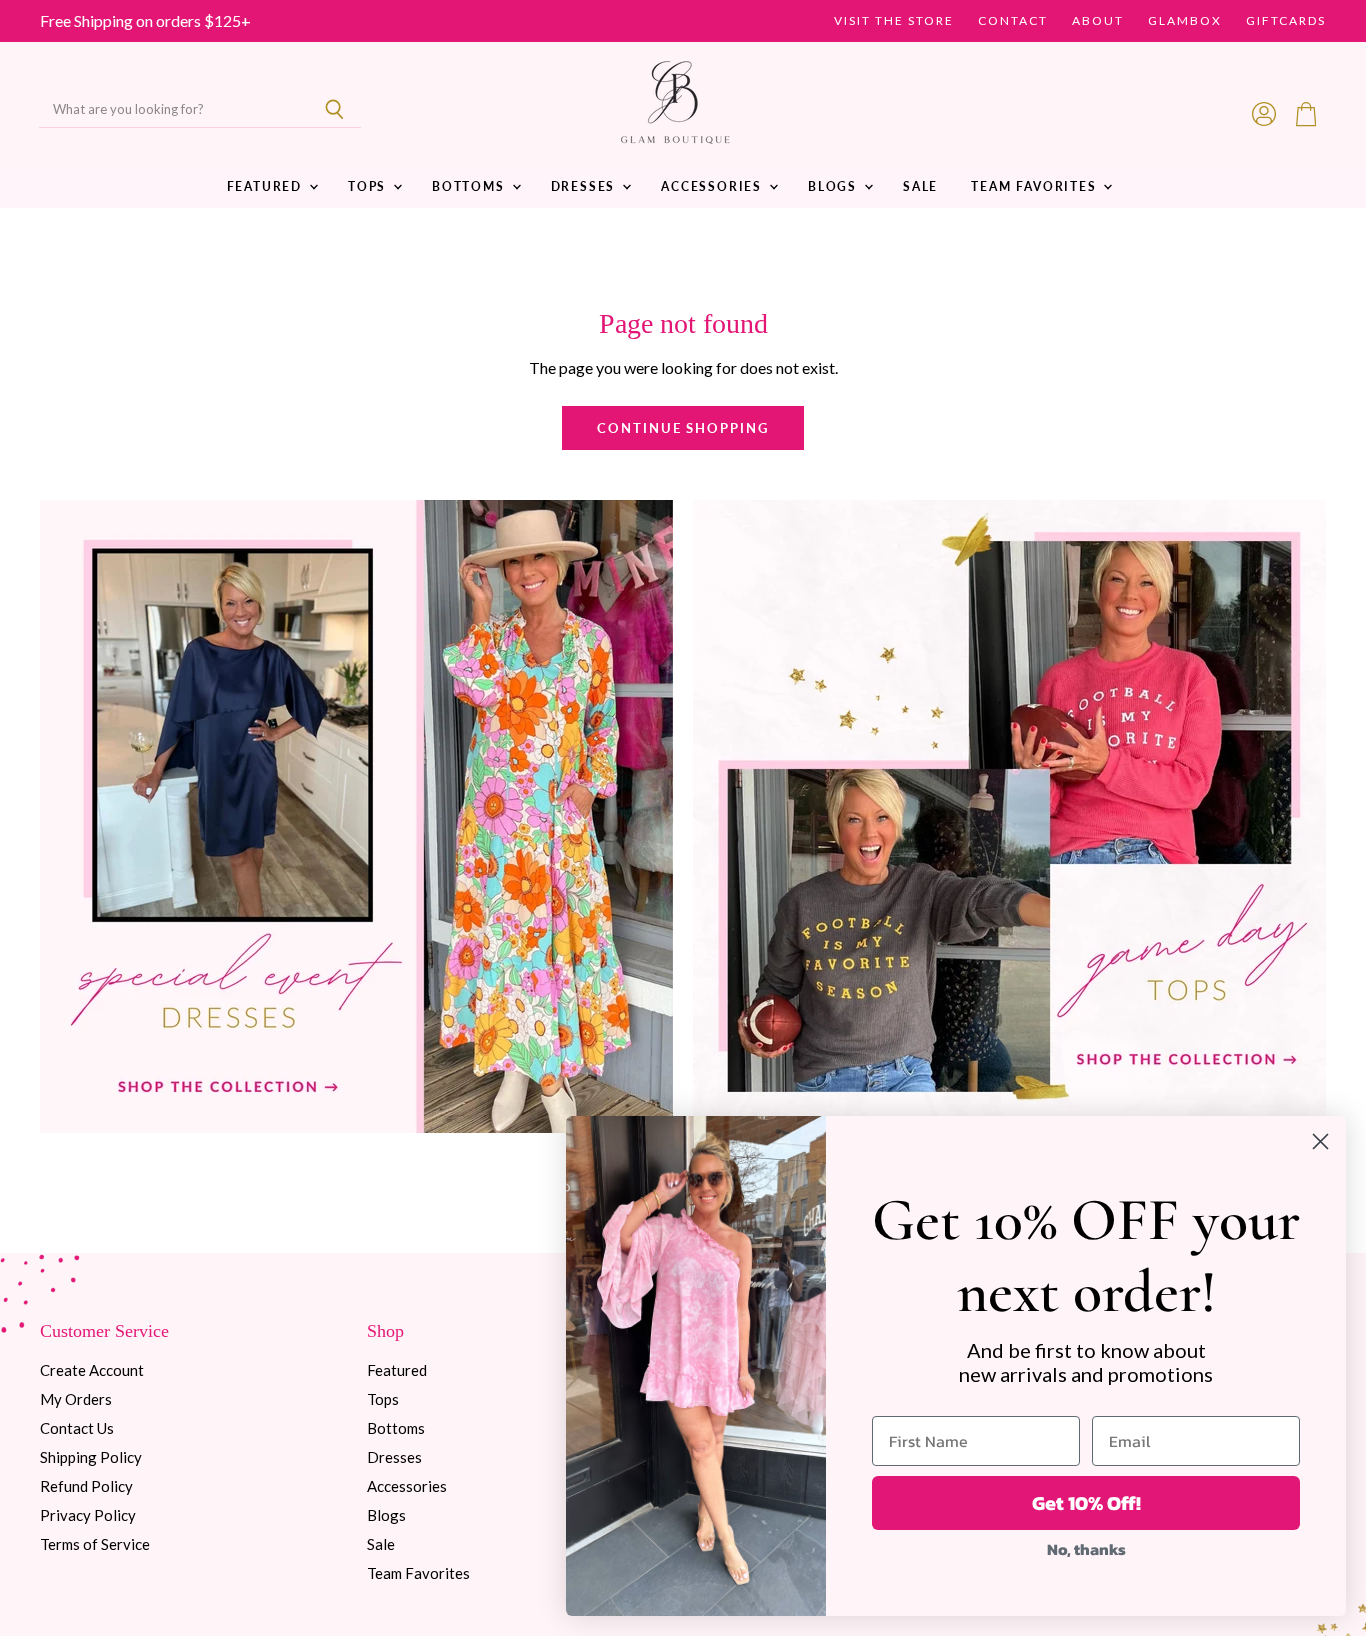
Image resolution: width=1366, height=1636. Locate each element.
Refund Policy (86, 1486)
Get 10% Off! (1086, 1503)
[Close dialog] (1320, 1141)
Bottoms (471, 186)
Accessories (714, 186)
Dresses (586, 186)
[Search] (334, 110)
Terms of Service (95, 1544)
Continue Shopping (683, 428)
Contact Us (77, 1428)
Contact (1013, 21)
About (1098, 21)
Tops (369, 186)
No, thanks (1086, 1549)
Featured (267, 186)
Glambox (1185, 21)
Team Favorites (1036, 186)
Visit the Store (894, 21)
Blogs (835, 186)
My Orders (76, 1399)
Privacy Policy (88, 1515)
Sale (920, 186)
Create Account (92, 1370)
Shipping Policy (91, 1457)
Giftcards (1286, 21)
